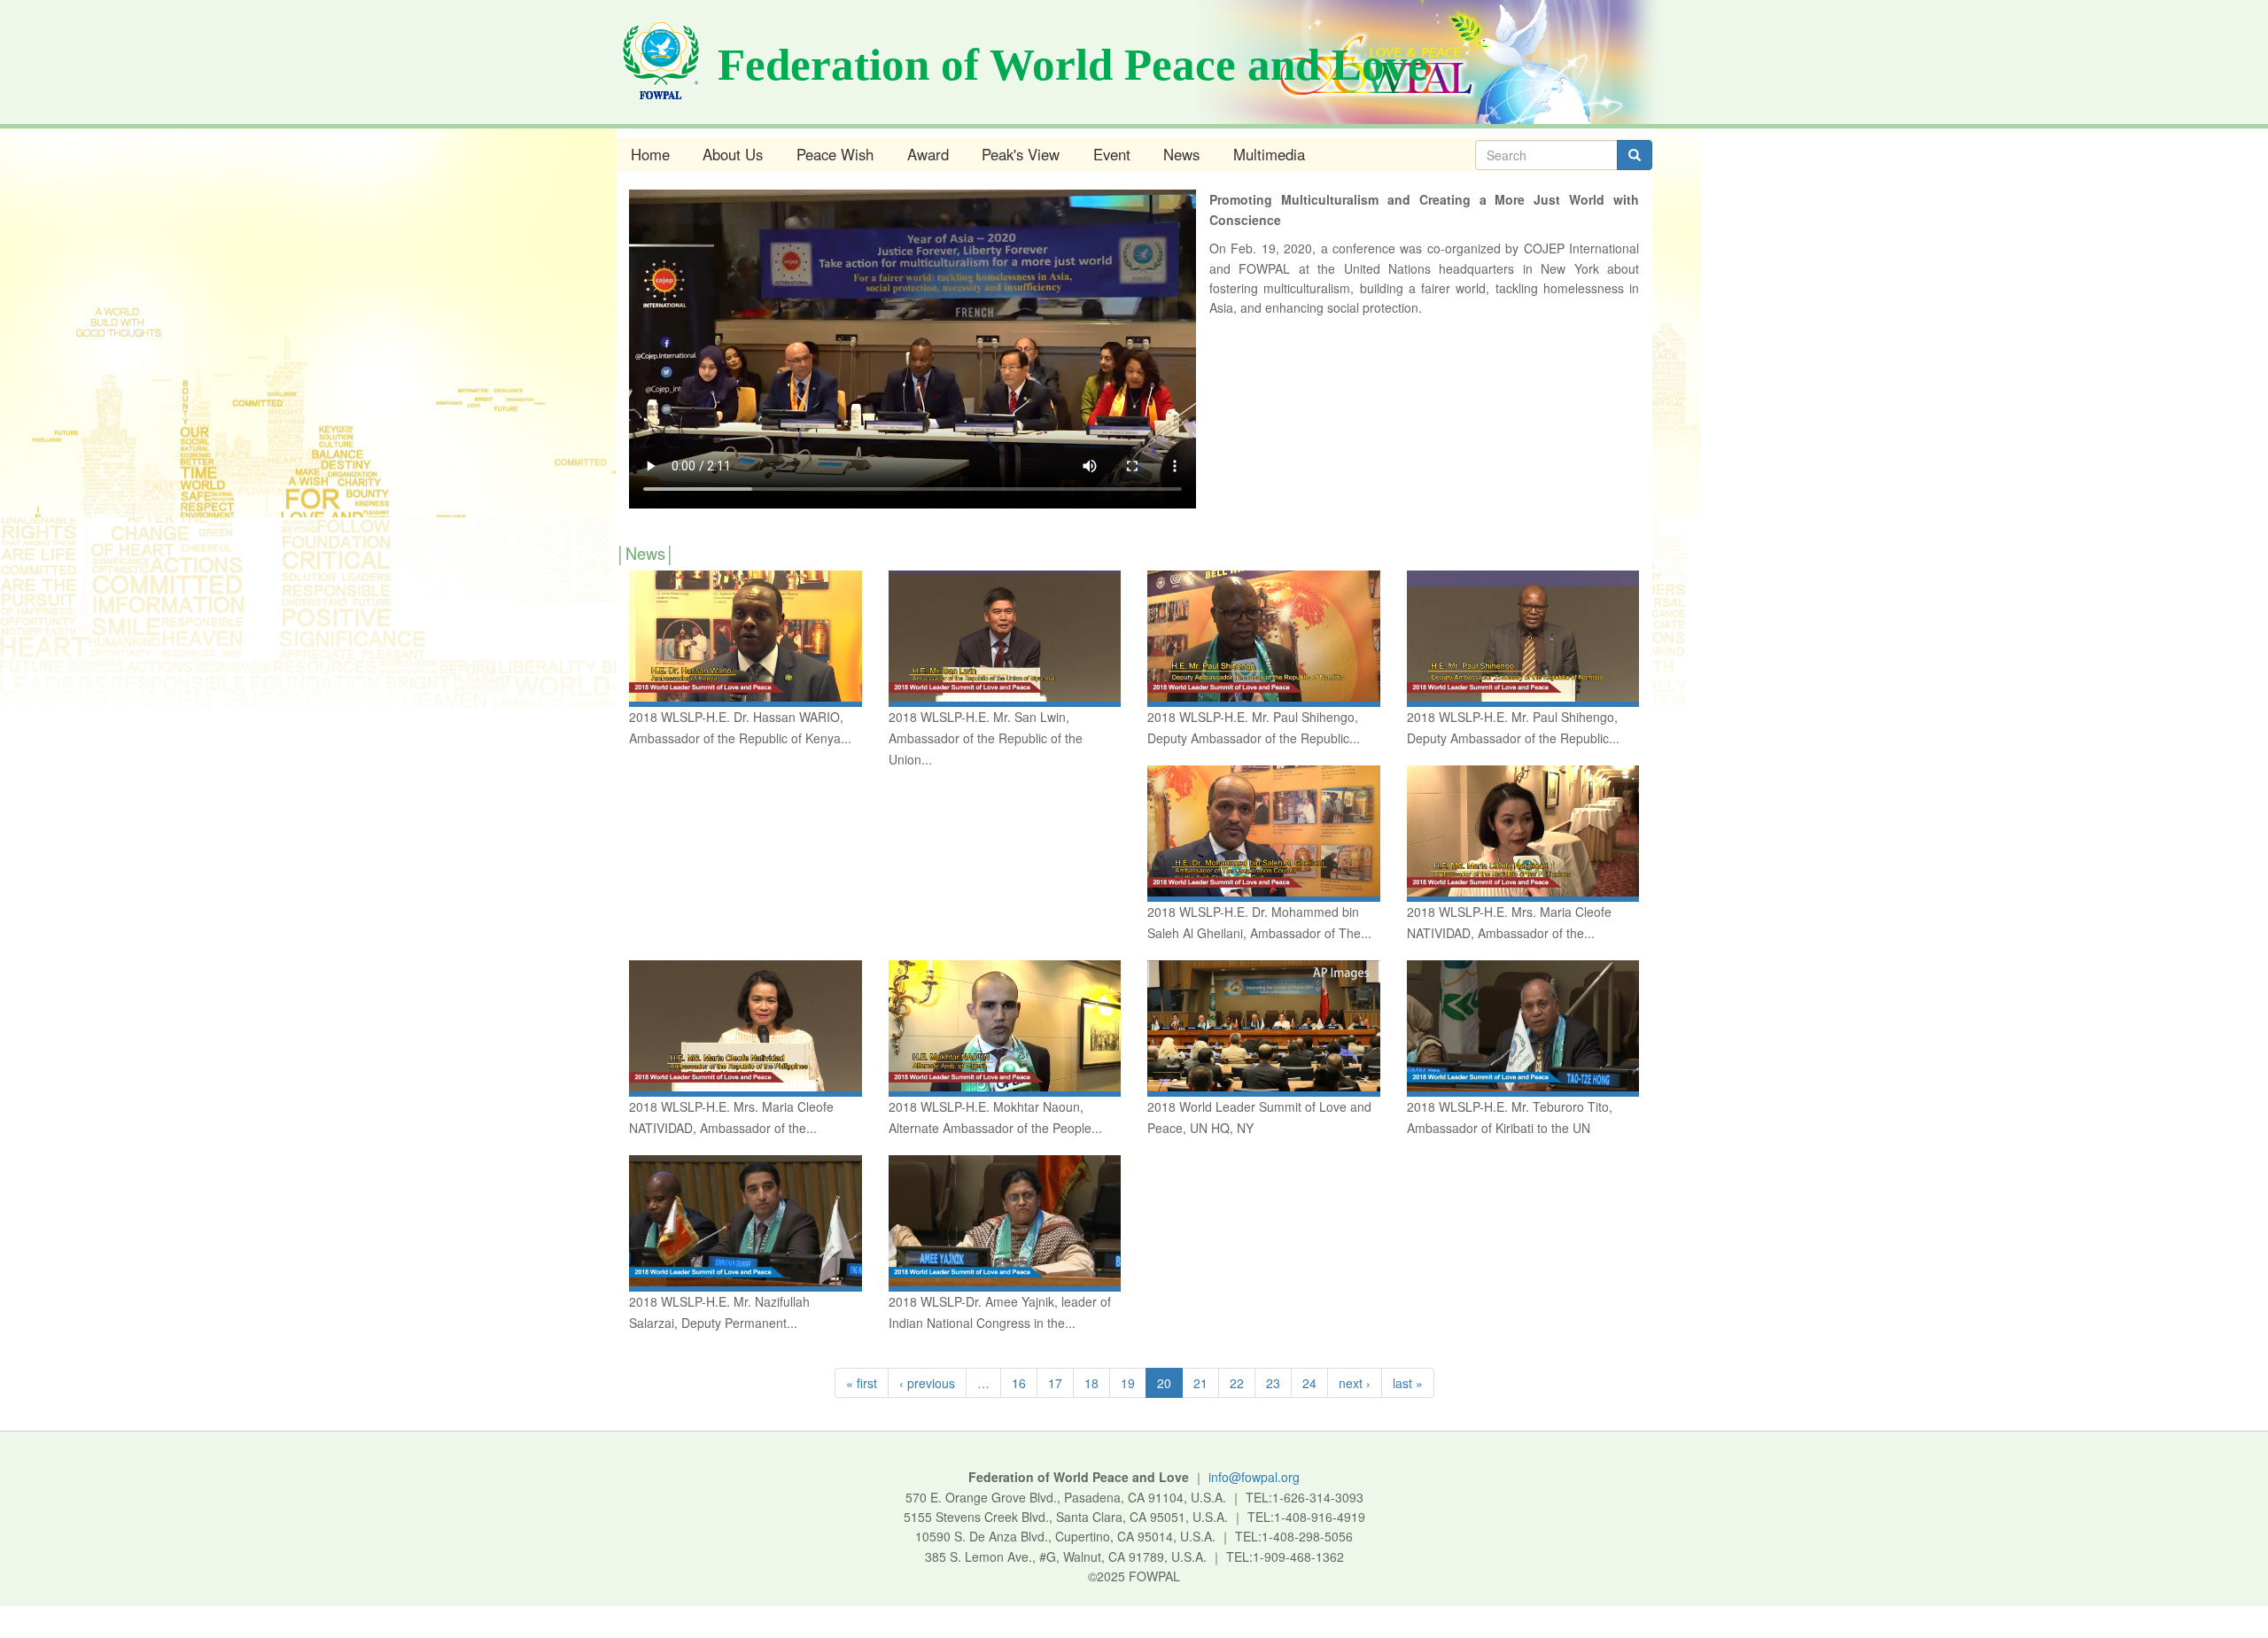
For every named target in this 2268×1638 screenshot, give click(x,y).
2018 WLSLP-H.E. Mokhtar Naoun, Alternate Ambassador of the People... (995, 1117)
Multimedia (1269, 154)
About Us (733, 154)
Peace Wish (835, 154)
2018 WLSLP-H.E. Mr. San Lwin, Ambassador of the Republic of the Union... (986, 738)
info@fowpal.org (1254, 1477)
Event (1112, 154)
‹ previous (927, 1383)
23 (1273, 1383)
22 (1237, 1383)
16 (1019, 1383)
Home (650, 154)
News (1181, 154)
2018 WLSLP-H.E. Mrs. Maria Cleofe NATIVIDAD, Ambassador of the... (1509, 922)
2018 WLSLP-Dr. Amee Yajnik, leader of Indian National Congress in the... (1000, 1312)
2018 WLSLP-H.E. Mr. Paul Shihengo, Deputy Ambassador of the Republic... (1254, 727)
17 (1055, 1383)
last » (1408, 1383)
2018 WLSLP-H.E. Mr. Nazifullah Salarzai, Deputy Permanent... (719, 1312)
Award (928, 154)
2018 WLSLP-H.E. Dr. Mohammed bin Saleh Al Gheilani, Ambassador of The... (1259, 922)
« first (862, 1383)
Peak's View (1021, 154)
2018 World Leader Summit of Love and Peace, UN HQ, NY (1259, 1117)
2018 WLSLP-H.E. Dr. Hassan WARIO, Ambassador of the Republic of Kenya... (740, 727)
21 (1200, 1383)
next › (1355, 1383)
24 (1309, 1383)
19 (1128, 1383)
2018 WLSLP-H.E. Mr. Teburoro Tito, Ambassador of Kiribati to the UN (1510, 1117)
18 (1091, 1383)
